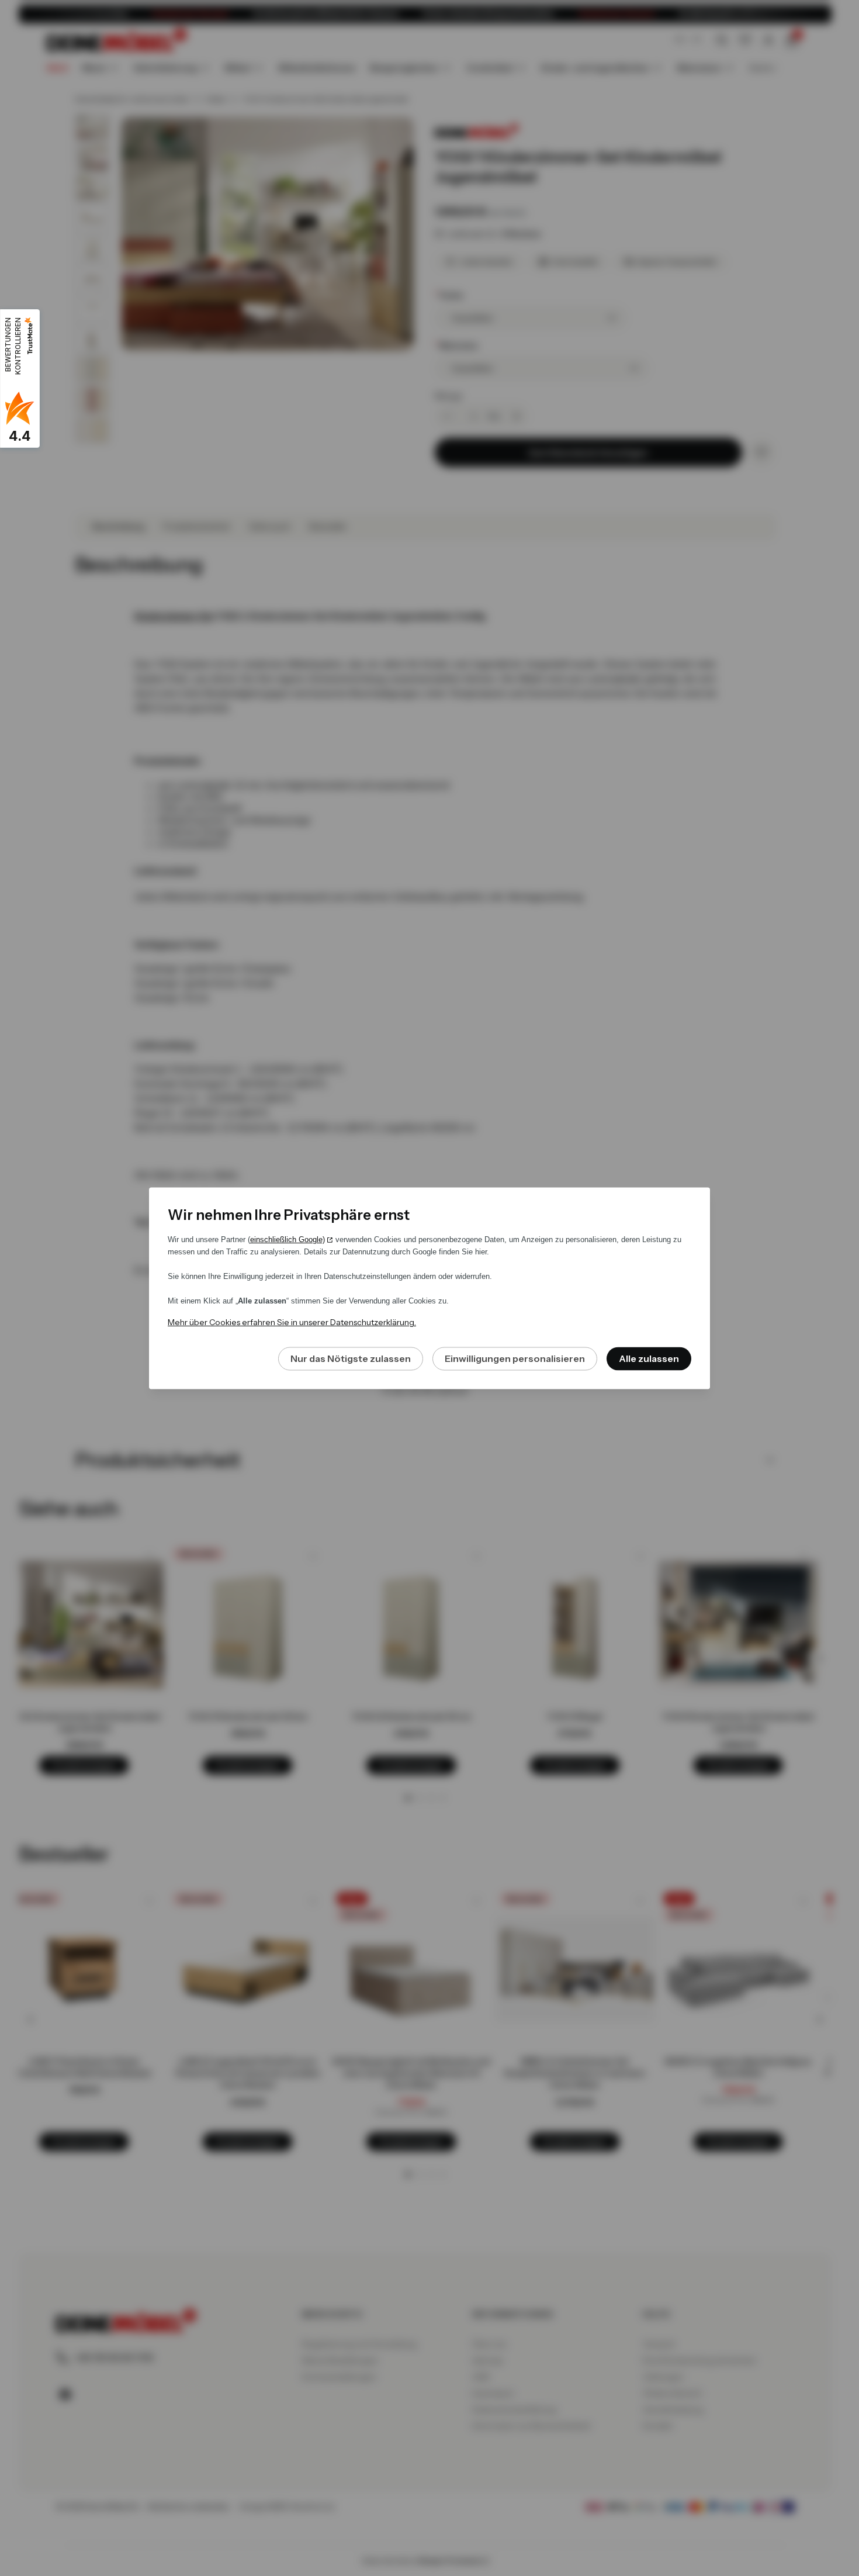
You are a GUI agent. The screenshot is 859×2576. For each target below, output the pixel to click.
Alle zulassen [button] (649, 1358)
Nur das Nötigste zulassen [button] (351, 1358)
